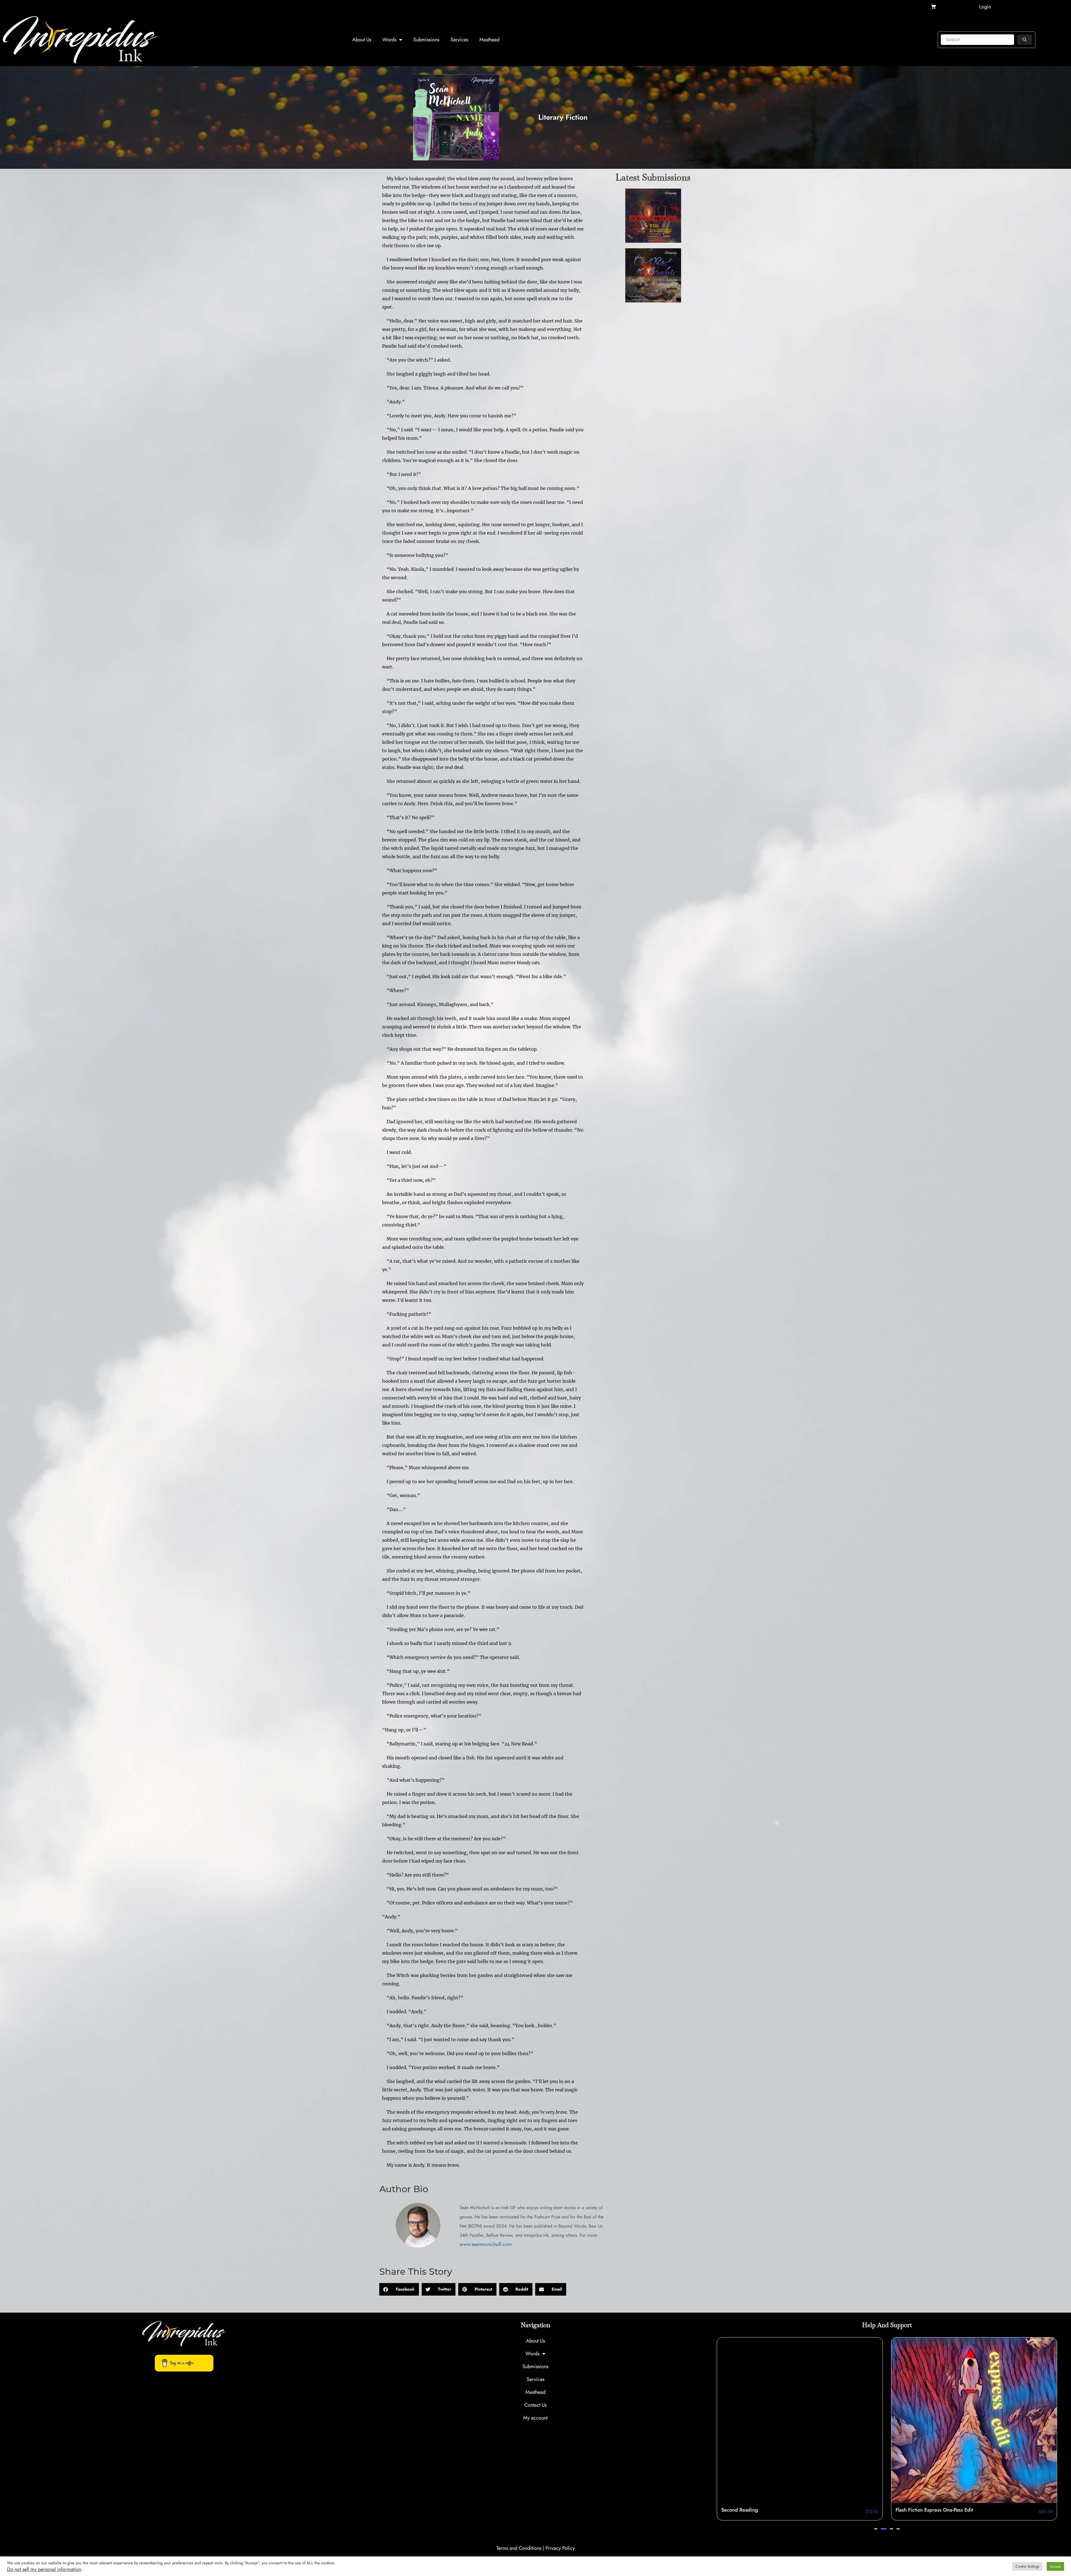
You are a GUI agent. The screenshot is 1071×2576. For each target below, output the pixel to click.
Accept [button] (1055, 2566)
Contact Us (535, 2405)
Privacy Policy (560, 2548)
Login (985, 7)
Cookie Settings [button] (1027, 2566)
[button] (399, 2289)
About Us (362, 40)
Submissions (426, 40)
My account (535, 2418)
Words (389, 40)
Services (459, 40)
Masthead (489, 40)
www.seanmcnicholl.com (486, 2244)
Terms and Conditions (519, 2548)
